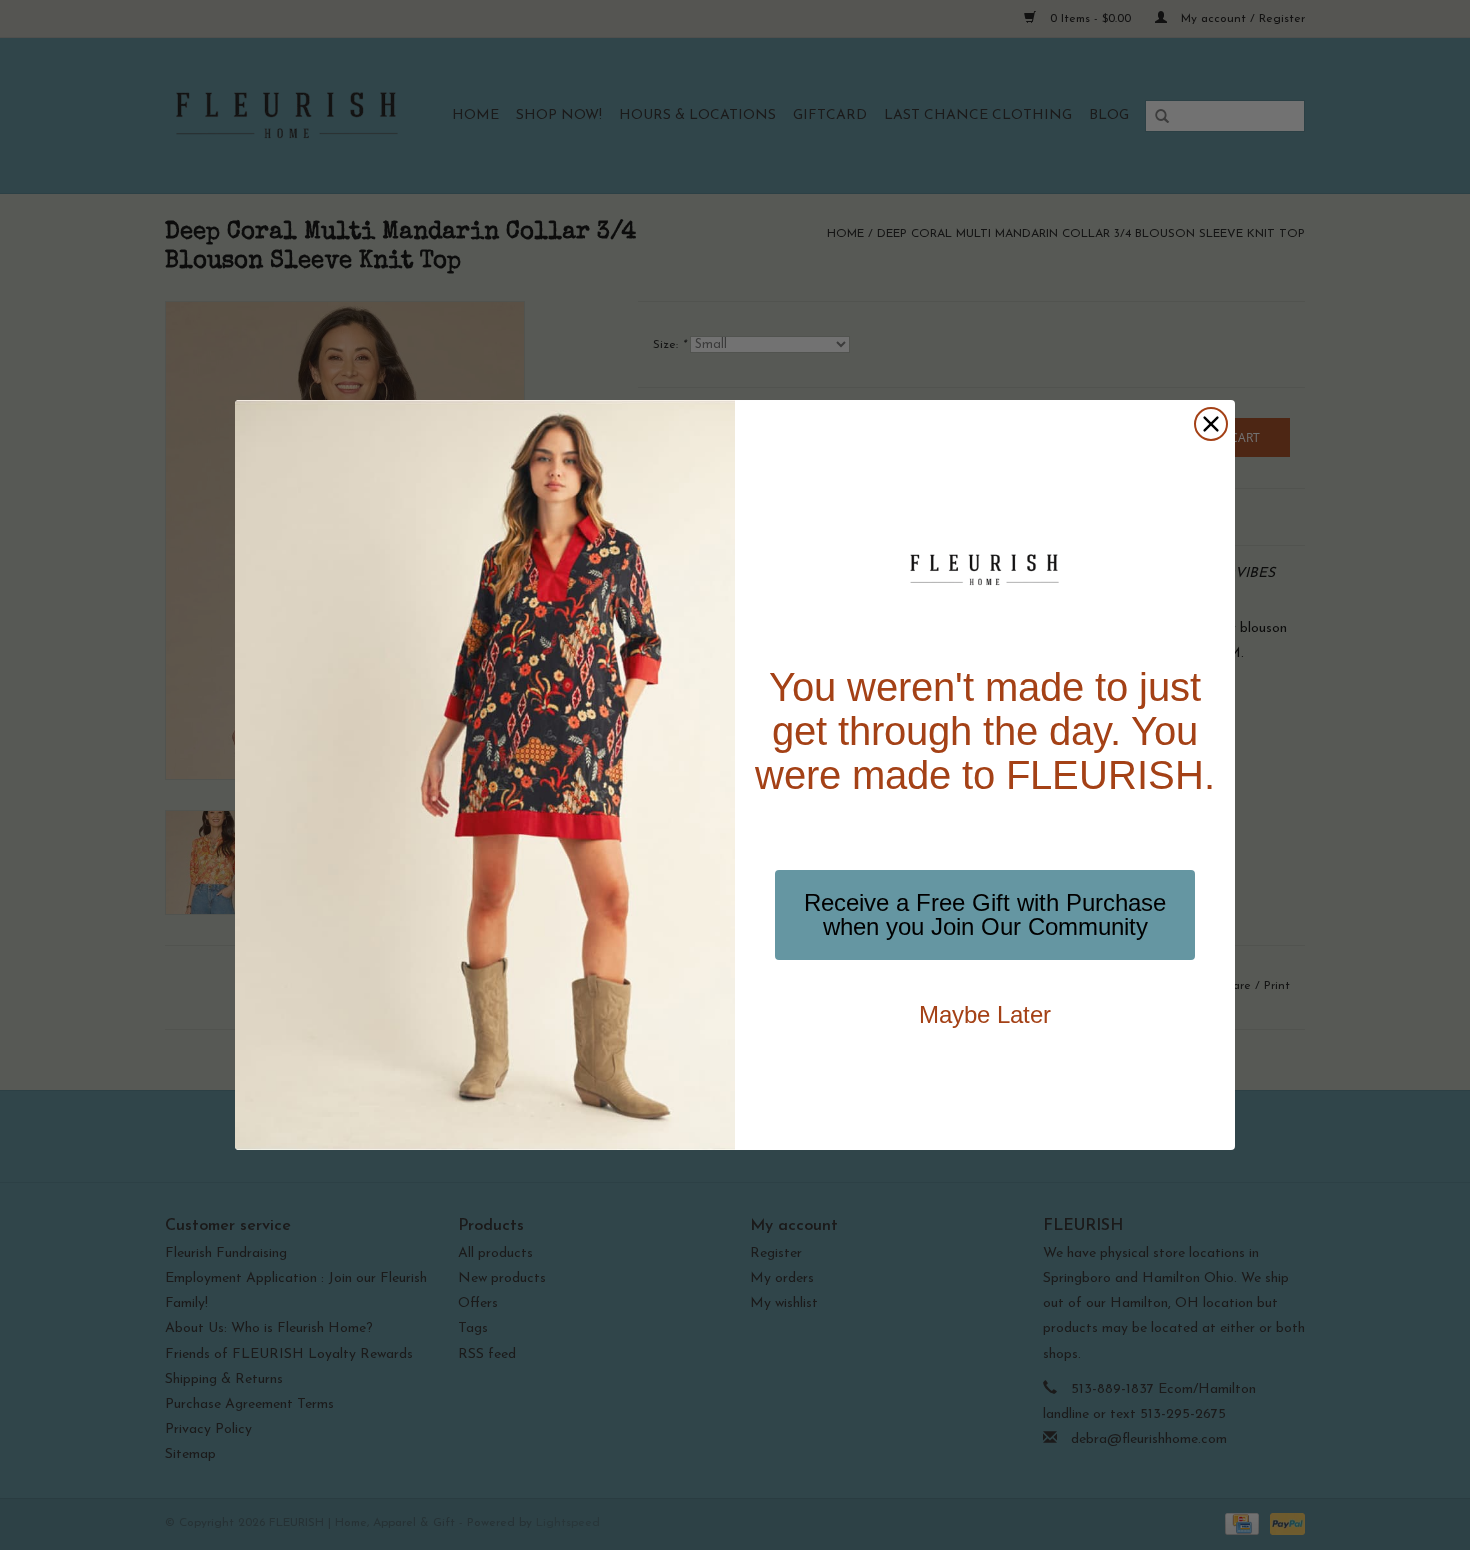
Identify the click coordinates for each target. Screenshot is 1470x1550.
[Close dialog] (1211, 424)
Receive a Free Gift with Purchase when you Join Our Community (985, 914)
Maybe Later (985, 1014)
